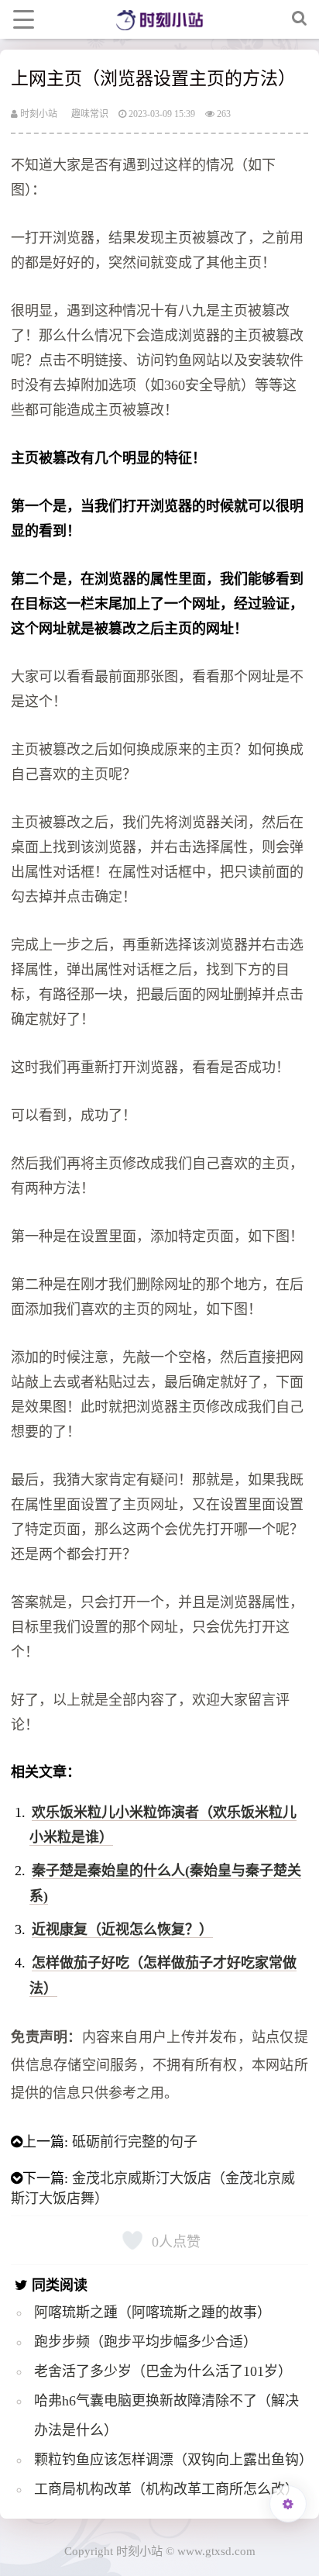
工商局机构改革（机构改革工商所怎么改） (166, 2489)
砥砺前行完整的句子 (135, 2142)
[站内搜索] (300, 19)
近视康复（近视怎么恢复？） (122, 1929)
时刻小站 (38, 114)
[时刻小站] (159, 19)
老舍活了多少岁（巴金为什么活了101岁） (163, 2371)
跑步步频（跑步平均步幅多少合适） (146, 2342)
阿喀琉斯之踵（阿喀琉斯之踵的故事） (153, 2312)
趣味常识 (90, 114)
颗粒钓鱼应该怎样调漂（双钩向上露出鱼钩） (173, 2460)
